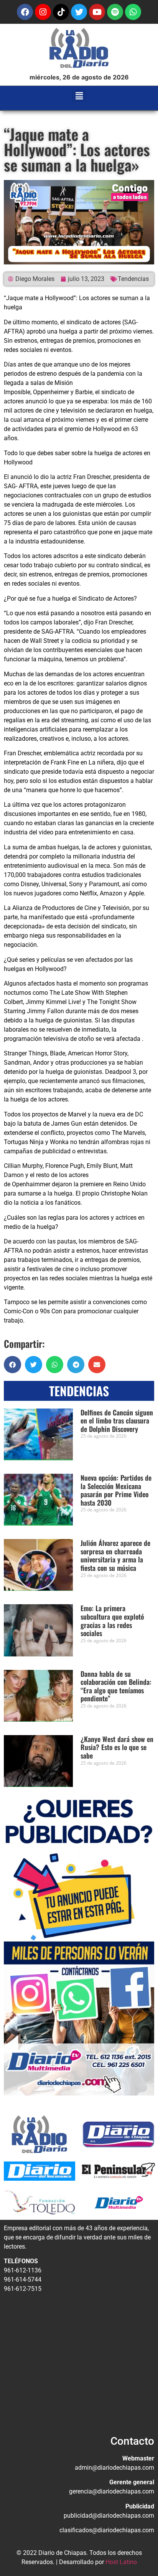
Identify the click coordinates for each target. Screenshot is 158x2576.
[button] (79, 96)
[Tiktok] (61, 12)
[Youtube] (97, 12)
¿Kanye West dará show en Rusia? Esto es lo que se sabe (117, 1747)
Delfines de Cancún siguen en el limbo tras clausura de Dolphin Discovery (117, 1421)
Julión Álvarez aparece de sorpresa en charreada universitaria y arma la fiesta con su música (115, 1555)
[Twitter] (79, 12)
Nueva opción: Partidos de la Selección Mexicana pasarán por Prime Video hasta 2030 (116, 1490)
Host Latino (121, 2562)
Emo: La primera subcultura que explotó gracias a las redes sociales (112, 1621)
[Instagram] (43, 12)
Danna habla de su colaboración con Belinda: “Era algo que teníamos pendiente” (116, 1686)
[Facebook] (25, 12)
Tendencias (133, 279)
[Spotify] (115, 12)
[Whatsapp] (133, 12)
